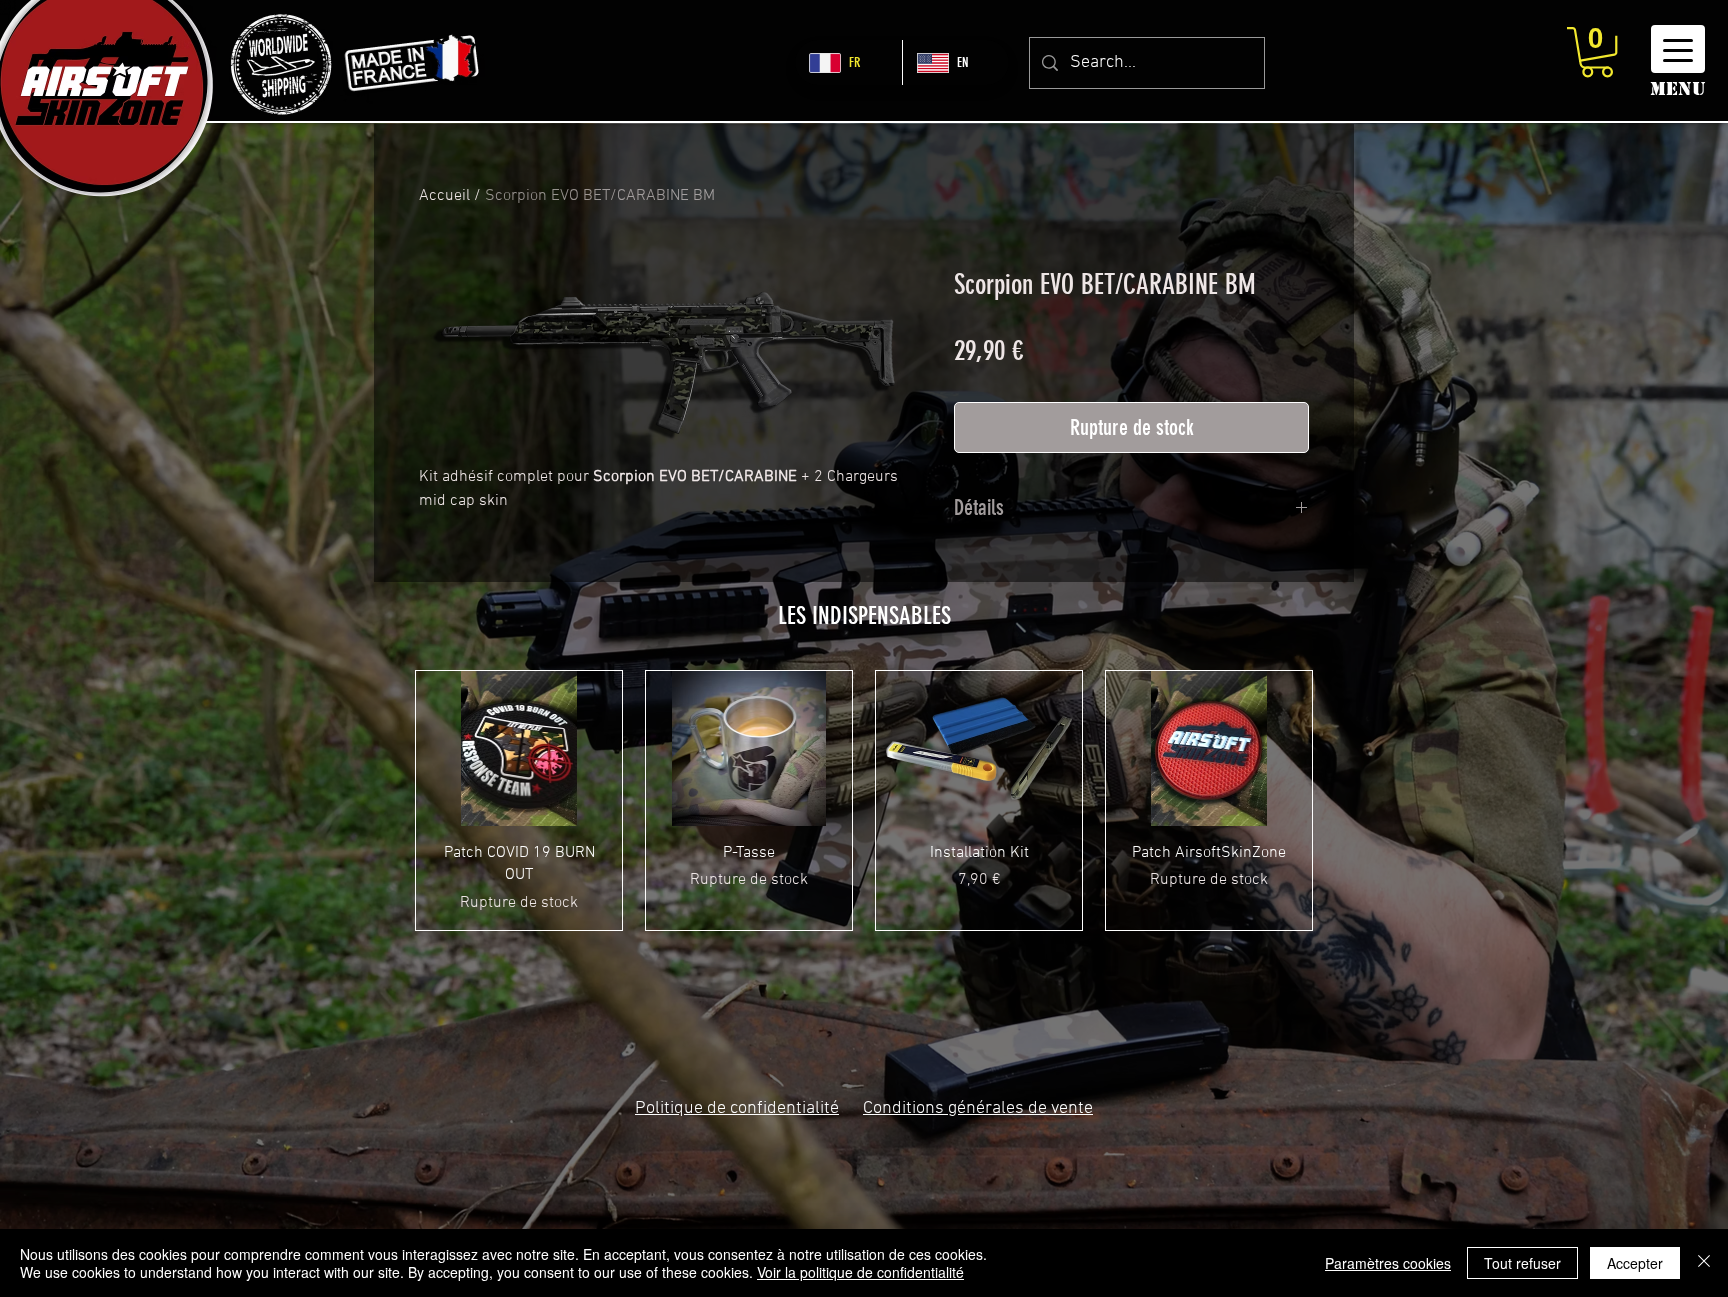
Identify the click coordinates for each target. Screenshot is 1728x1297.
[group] (864, 800)
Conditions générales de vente (978, 1108)
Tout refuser (1522, 1263)
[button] (1597, 52)
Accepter (1635, 1263)
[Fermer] (1704, 1263)
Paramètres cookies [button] (1388, 1263)
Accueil (444, 196)
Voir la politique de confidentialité (860, 1272)
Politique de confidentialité (737, 1108)
